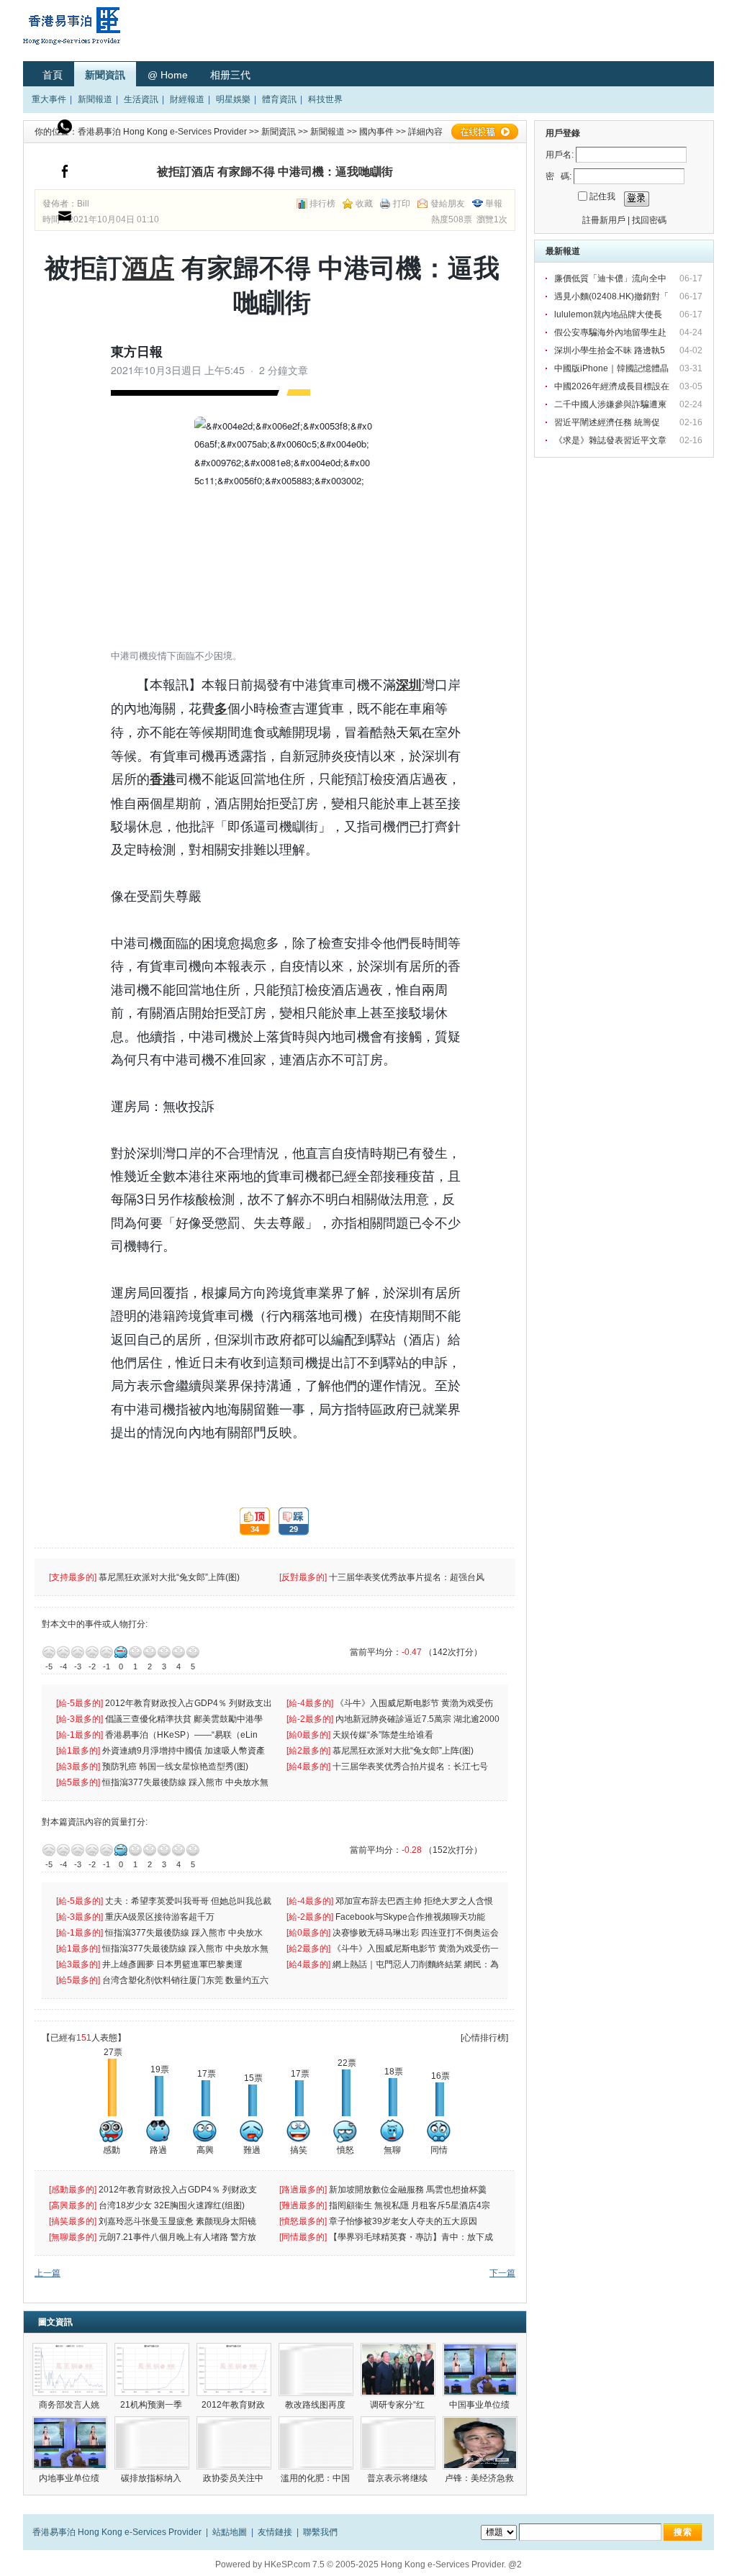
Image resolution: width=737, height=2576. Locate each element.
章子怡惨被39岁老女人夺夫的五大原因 (404, 2221)
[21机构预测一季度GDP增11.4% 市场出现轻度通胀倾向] (152, 2369)
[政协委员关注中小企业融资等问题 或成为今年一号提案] (234, 2443)
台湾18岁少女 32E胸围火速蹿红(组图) (173, 2205)
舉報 (494, 204)
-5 (49, 1652)
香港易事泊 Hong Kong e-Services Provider (162, 132)
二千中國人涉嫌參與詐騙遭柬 (611, 404)
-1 (107, 1652)
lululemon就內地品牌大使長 (609, 314)
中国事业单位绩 (480, 2405)
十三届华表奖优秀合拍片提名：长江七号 (411, 1767)
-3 (78, 1652)
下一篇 (502, 2273)
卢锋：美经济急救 (480, 2478)
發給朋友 (448, 204)
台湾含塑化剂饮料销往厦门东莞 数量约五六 (186, 1980)
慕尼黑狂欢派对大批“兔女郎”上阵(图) (170, 1577)
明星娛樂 (233, 99)
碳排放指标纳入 (152, 2478)
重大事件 (49, 99)
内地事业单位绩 (70, 2478)
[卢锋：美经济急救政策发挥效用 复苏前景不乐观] (480, 2443)
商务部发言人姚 (70, 2405)
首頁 (53, 75)
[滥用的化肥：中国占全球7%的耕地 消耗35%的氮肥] (316, 2443)
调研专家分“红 (398, 2405)
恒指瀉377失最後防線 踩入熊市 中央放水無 (186, 1782)
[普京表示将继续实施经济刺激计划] (398, 2443)
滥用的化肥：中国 (316, 2478)
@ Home (168, 75)
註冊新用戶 (604, 220)
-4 (63, 1652)
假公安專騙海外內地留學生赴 (611, 332)
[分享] (65, 175)
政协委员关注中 (234, 2478)
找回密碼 (649, 220)
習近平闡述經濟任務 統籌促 (608, 422)
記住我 (602, 196)
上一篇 (48, 2273)
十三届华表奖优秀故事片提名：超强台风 (408, 1577)
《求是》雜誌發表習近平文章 (611, 440)
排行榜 (322, 204)
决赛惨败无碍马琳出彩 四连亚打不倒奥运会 (417, 1933)
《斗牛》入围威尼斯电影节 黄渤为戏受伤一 (417, 1949)
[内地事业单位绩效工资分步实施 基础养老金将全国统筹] (70, 2443)
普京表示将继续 (398, 2478)
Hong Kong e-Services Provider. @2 (451, 2564)
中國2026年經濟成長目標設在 (613, 386)
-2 (92, 1652)
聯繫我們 (320, 2532)
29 (288, 1521)
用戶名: (560, 155)
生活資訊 (141, 99)
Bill (83, 204)
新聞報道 (95, 99)
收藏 (364, 204)
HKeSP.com (287, 2564)
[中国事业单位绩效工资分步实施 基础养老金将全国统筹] (480, 2369)
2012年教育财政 (234, 2405)
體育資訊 (279, 99)
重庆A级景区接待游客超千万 (160, 1917)
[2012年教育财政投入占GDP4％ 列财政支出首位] (234, 2369)
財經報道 (187, 99)
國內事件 (376, 132)
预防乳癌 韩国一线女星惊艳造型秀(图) (176, 1767)
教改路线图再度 (316, 2405)
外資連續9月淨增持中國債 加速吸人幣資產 (186, 1751)
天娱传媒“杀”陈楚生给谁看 (383, 1735)
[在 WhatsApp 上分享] (65, 130)
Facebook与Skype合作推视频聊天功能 (411, 1917)
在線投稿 (484, 132)
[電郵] (65, 219)
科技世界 (325, 99)
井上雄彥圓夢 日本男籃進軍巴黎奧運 (173, 1964)
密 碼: (559, 176)
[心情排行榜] (484, 2038)
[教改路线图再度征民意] (316, 2369)
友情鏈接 (275, 2532)
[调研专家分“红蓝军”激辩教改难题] (398, 2369)
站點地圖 (230, 2532)
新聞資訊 (105, 75)
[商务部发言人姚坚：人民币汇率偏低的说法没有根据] (70, 2369)
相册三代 (230, 75)
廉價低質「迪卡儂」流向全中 (611, 278)
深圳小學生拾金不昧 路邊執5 (611, 350)
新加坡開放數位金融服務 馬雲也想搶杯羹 (409, 2190)
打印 (402, 204)
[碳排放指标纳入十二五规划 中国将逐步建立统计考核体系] (152, 2443)
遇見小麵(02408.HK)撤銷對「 (612, 296)
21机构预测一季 (152, 2405)
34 (249, 1521)
